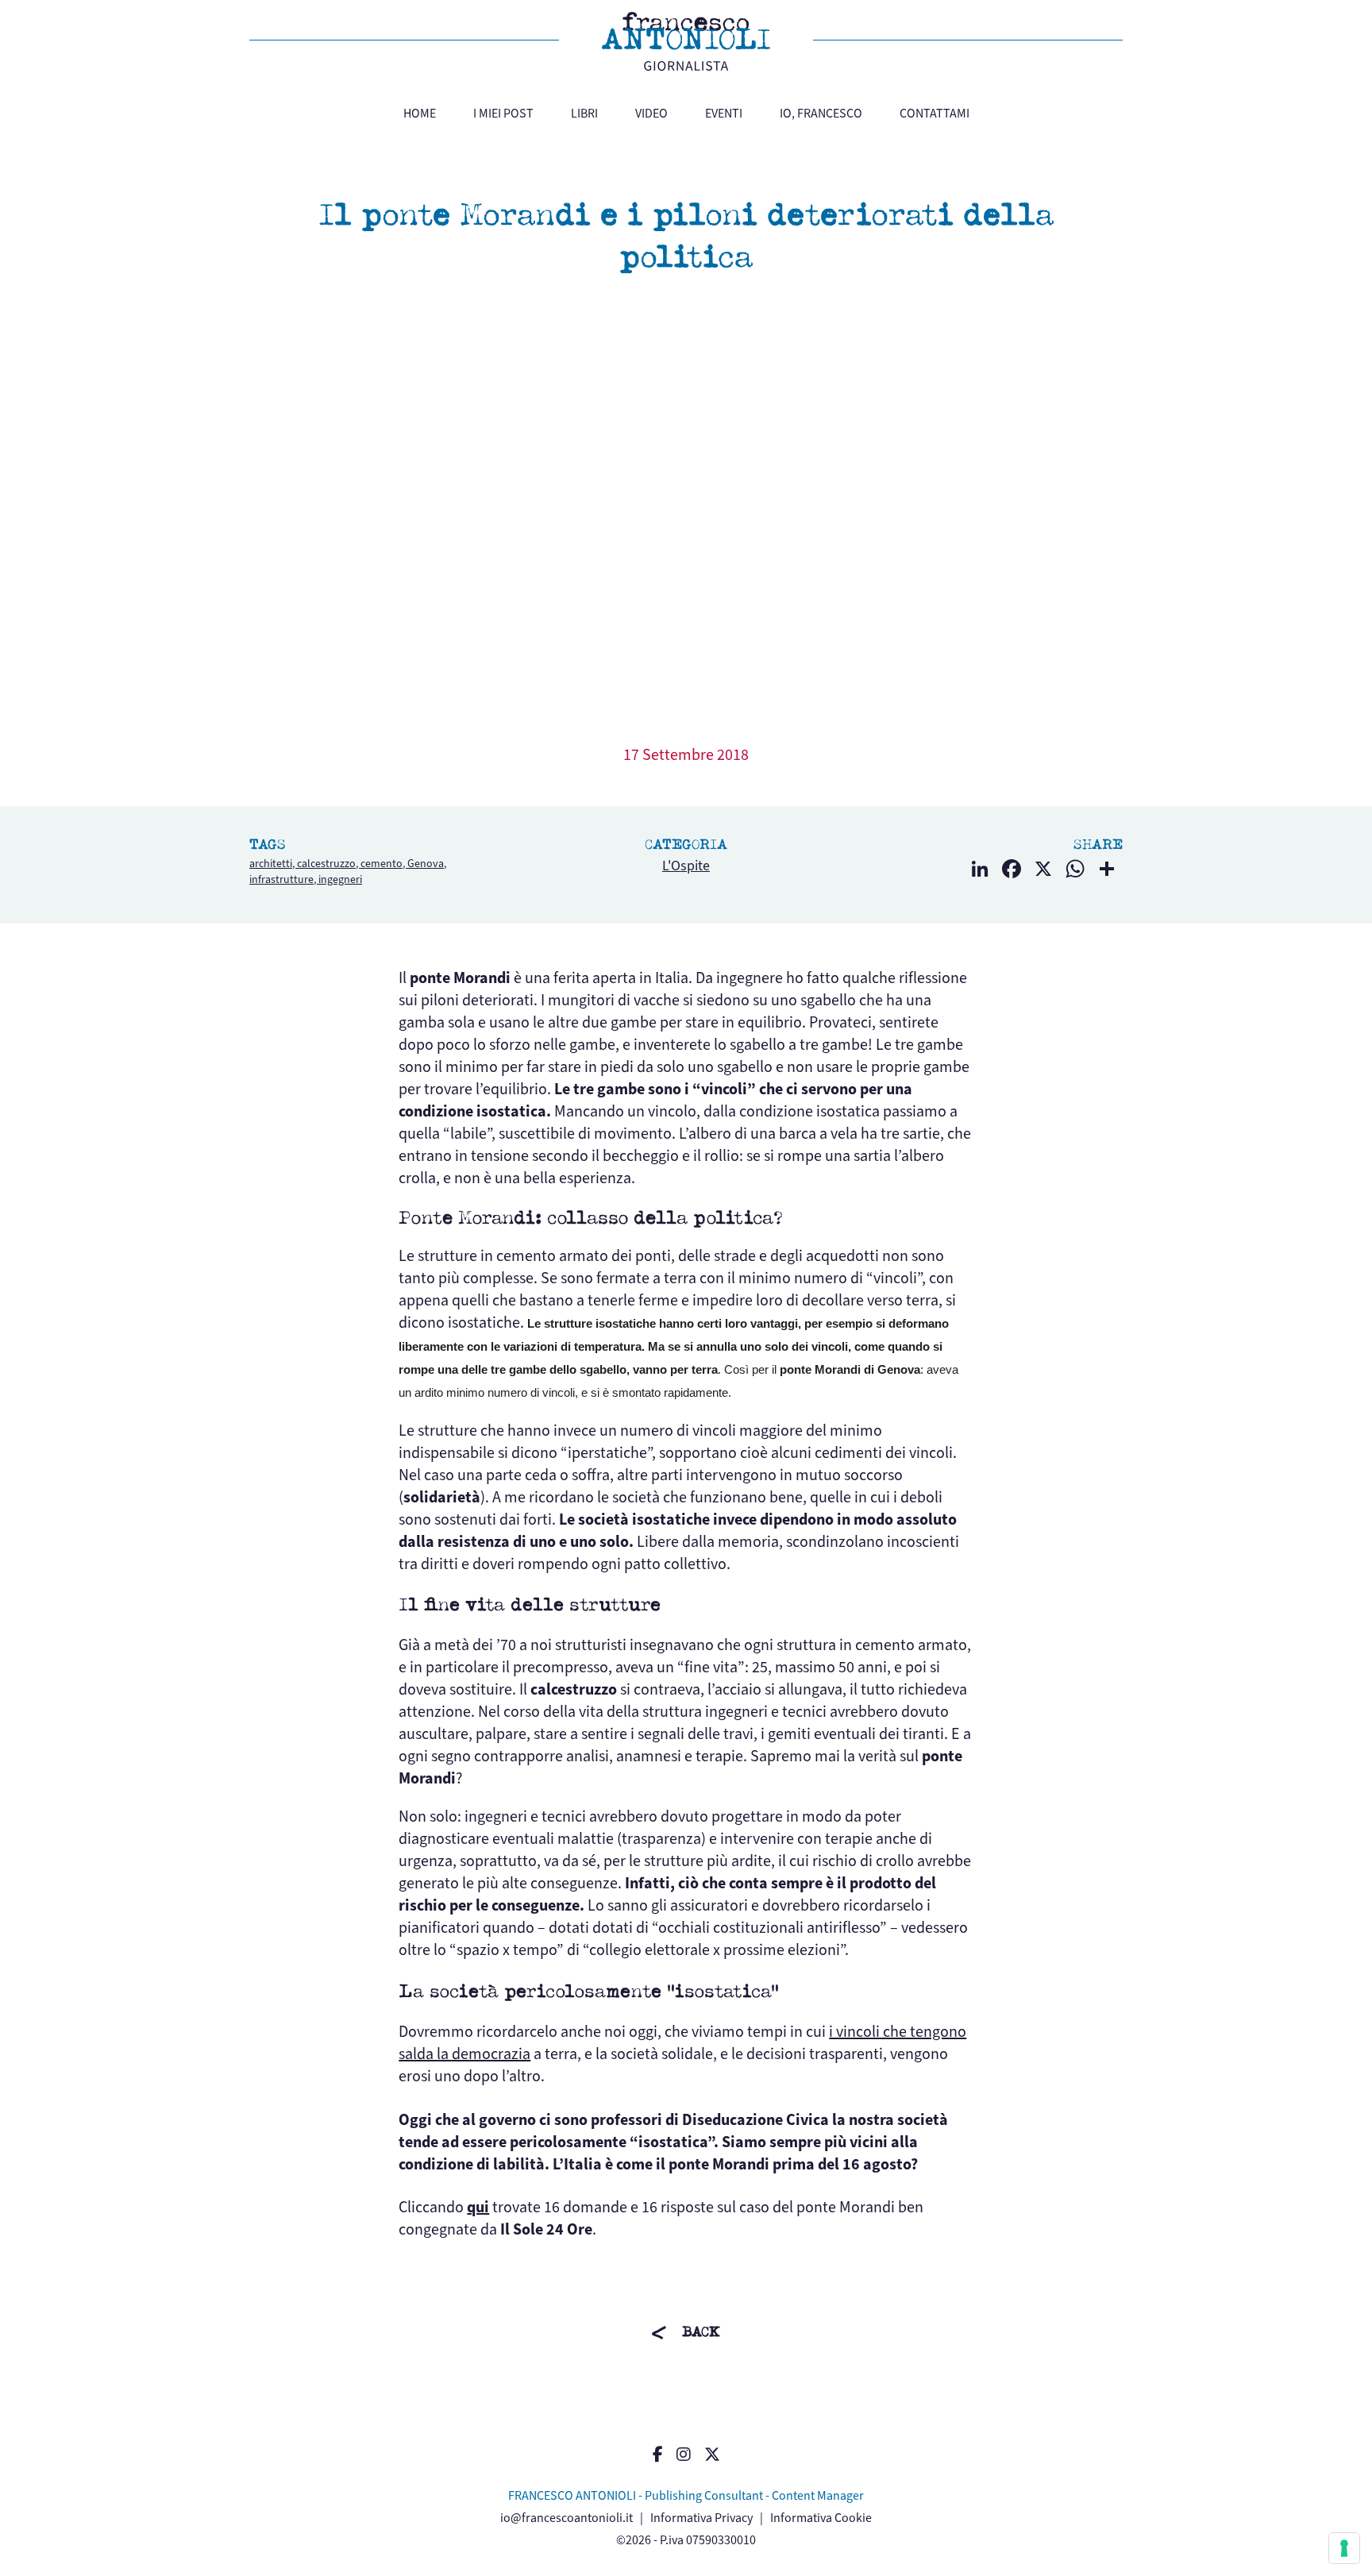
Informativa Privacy (701, 2518)
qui (478, 2207)
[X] (1043, 871)
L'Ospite (686, 866)
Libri (584, 113)
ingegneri (340, 879)
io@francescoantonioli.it (567, 2518)
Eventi (724, 113)
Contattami (935, 113)
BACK (701, 2332)
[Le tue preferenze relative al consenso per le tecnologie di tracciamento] (1344, 2548)
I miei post (503, 113)
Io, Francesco (821, 113)
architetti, (273, 864)
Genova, (427, 864)
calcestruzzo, (329, 864)
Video (651, 113)
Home (420, 113)
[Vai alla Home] (686, 41)
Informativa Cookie (821, 2518)
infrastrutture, (284, 879)
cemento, (384, 864)
